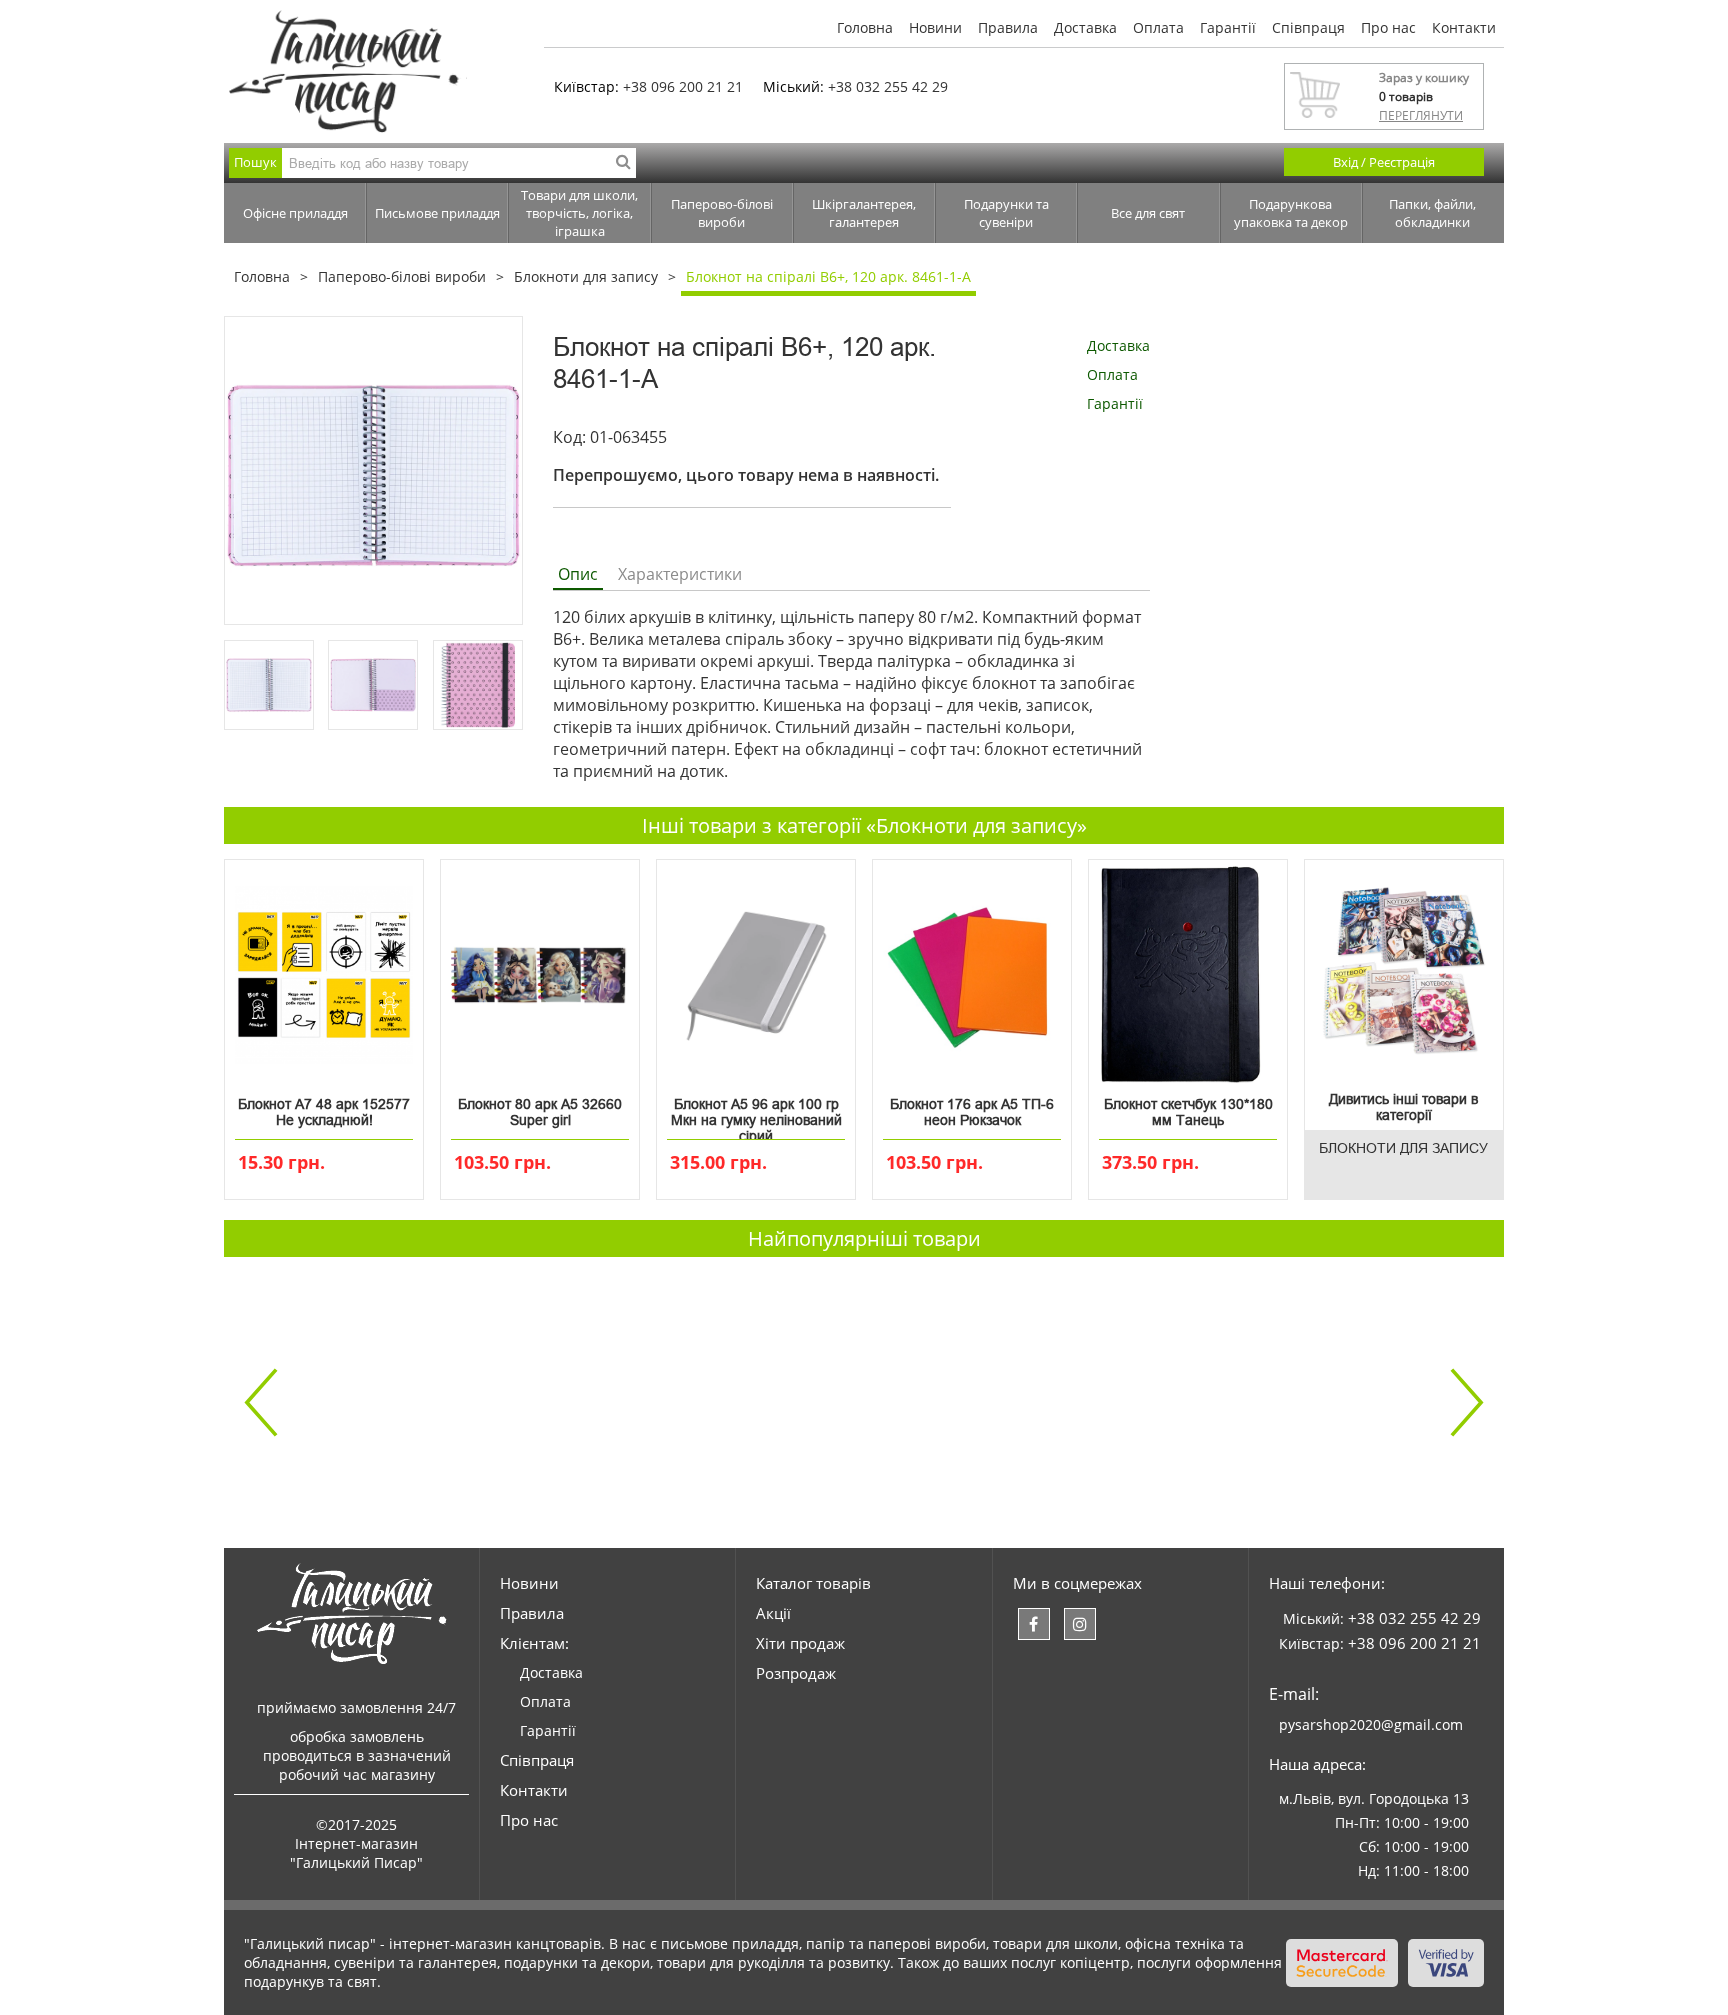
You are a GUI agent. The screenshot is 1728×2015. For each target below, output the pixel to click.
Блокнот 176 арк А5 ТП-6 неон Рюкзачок (972, 1112)
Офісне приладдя (295, 213)
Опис (578, 574)
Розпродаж (796, 1673)
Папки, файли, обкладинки (1432, 213)
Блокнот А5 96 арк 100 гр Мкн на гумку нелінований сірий (756, 1116)
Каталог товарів (813, 1583)
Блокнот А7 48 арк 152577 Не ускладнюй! (324, 1112)
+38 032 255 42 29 (888, 86)
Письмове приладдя (437, 213)
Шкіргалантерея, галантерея (864, 213)
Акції (773, 1613)
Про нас (1388, 27)
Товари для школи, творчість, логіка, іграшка (579, 213)
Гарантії (1228, 27)
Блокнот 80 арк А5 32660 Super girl (540, 1112)
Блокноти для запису (586, 276)
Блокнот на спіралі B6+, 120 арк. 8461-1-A (828, 276)
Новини (935, 27)
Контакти (1464, 27)
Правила (1008, 27)
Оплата (1158, 27)
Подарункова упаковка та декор (1291, 213)
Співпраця (1308, 27)
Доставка (1085, 27)
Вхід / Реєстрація (1384, 162)
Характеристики (680, 574)
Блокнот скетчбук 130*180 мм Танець (1188, 1112)
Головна (865, 27)
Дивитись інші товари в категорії (1403, 1107)
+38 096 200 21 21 (683, 86)
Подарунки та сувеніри (1006, 213)
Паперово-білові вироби (722, 213)
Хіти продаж (800, 1643)
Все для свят (1148, 213)
